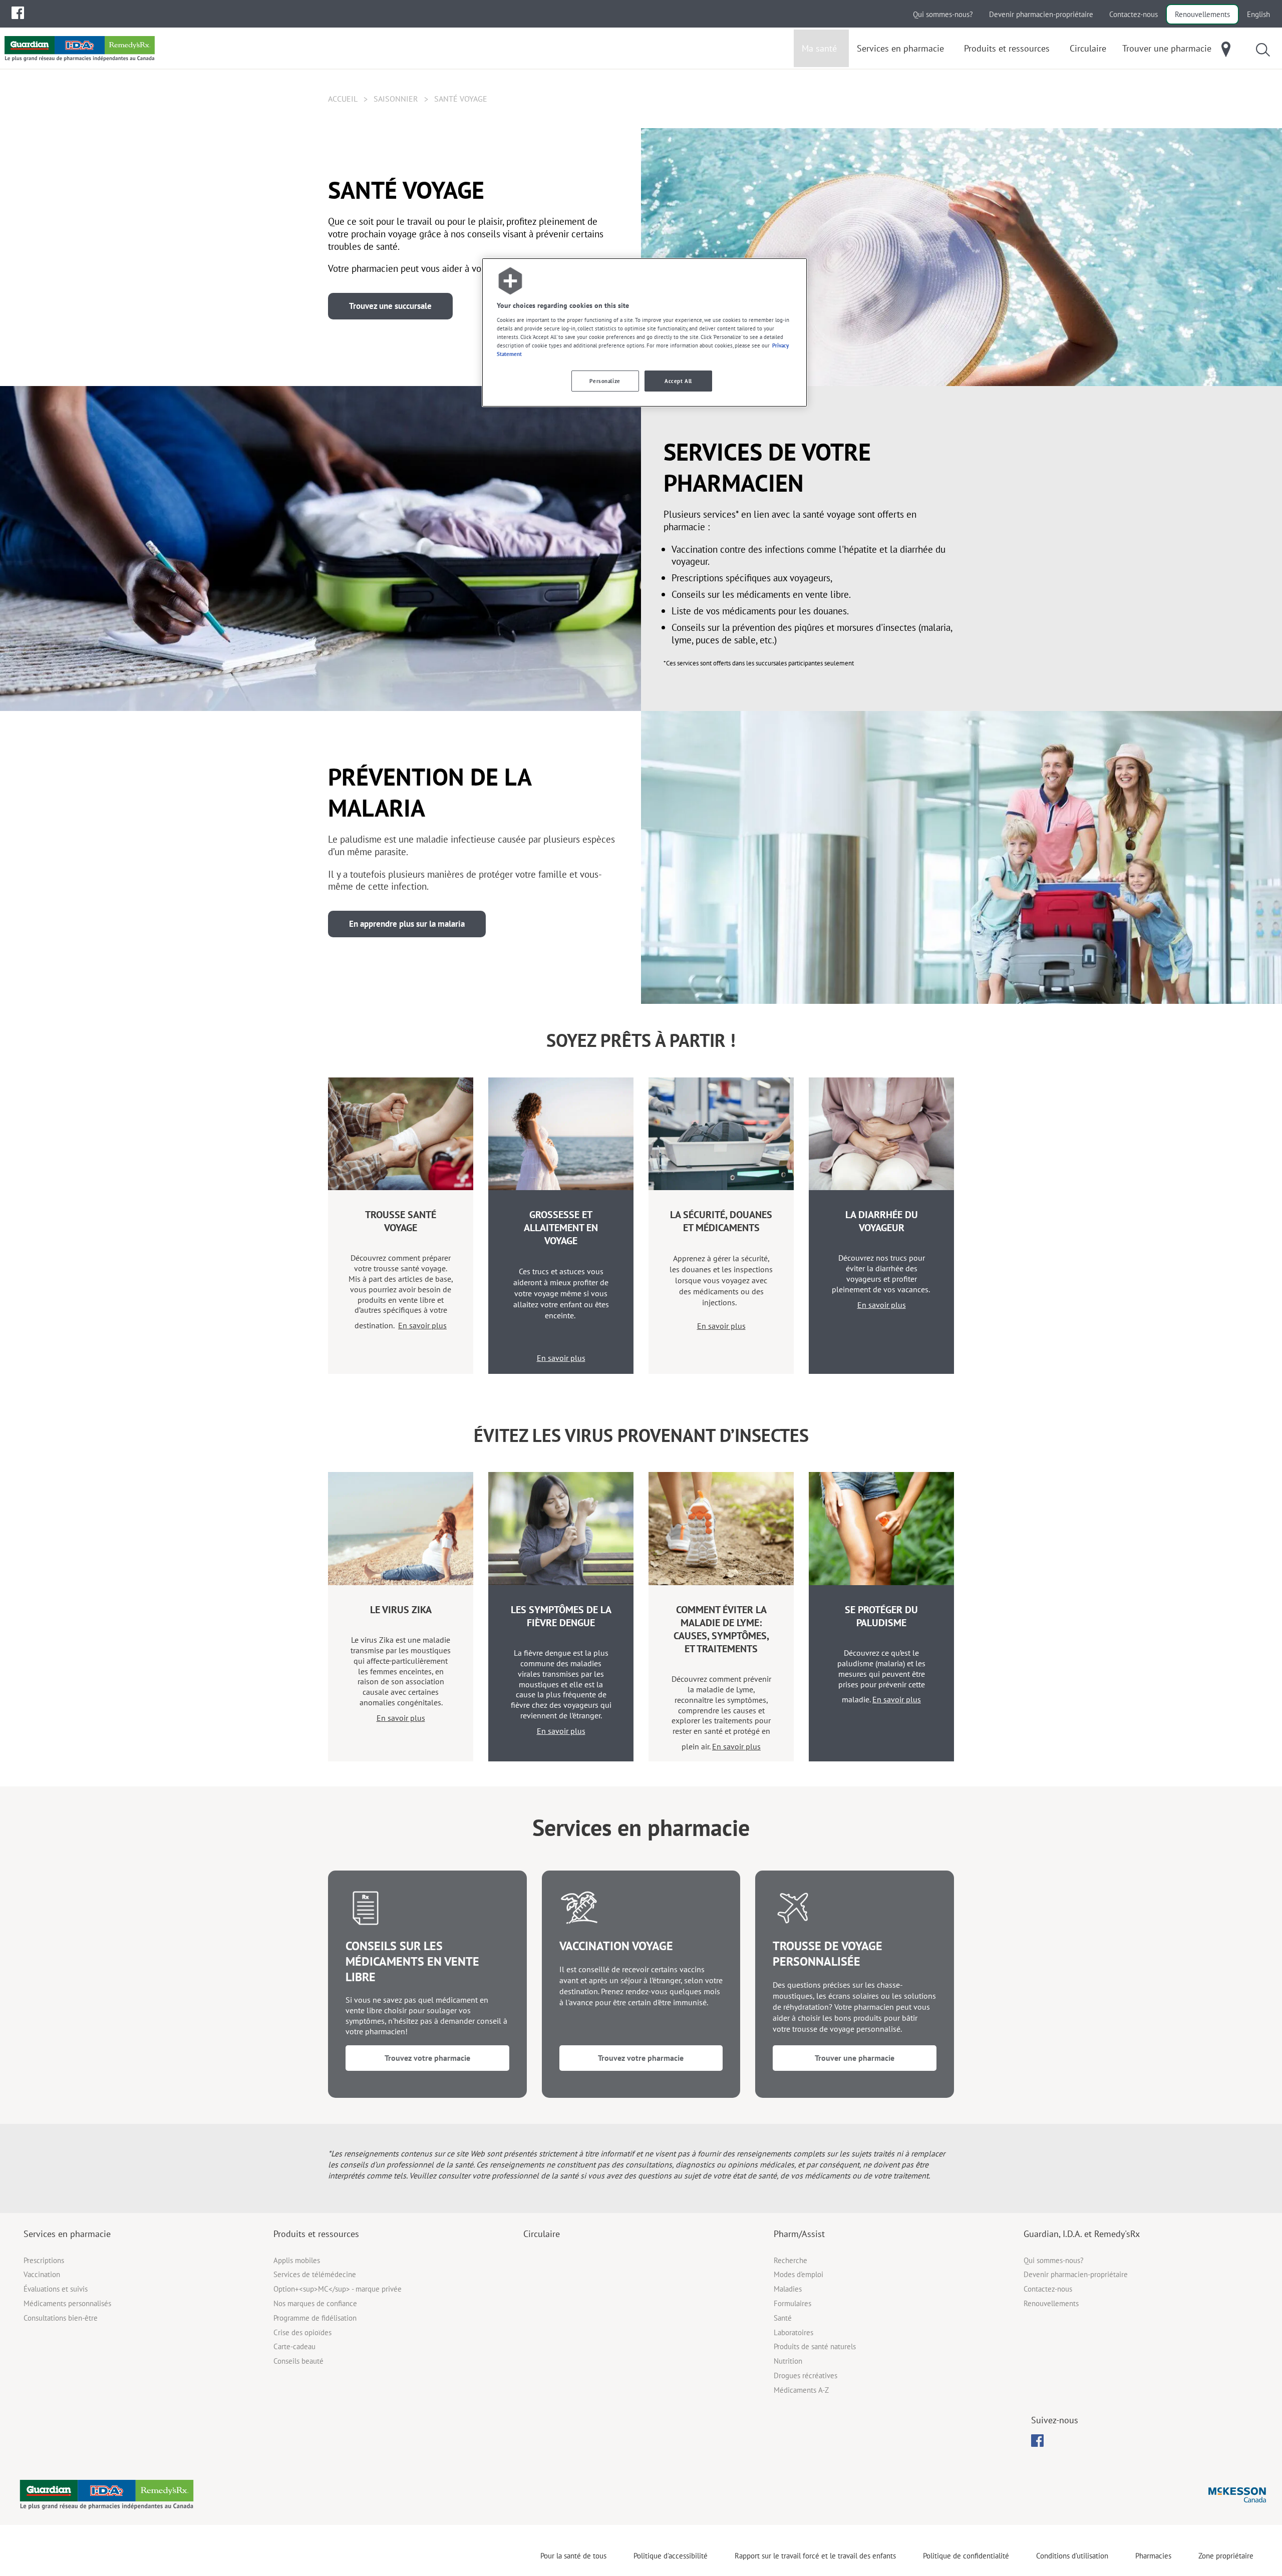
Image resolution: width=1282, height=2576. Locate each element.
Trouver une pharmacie (855, 2058)
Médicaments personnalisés (67, 2303)
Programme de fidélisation (315, 2318)
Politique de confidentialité (966, 2556)
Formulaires (792, 2303)
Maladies (788, 2289)
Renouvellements (1202, 14)
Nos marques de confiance (315, 2303)
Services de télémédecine (315, 2274)
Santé (783, 2318)
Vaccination (42, 2274)
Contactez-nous (1134, 14)
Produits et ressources (316, 2234)
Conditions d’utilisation (1072, 2556)
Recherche (790, 2260)
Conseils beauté (298, 2361)
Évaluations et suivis (56, 2289)
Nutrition (788, 2361)
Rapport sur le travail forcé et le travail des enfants (815, 2556)
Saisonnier (396, 99)
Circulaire (542, 2234)
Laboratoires (793, 2332)
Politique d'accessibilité (671, 2556)
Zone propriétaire (1226, 2556)
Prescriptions (44, 2260)
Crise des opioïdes (302, 2332)
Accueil (343, 99)
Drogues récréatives (806, 2375)
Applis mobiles (297, 2260)
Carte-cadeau (294, 2346)
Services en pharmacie (67, 2234)
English (1258, 14)
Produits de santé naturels (815, 2346)
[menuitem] (18, 13)
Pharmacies (1153, 2556)
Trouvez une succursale (390, 306)
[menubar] (18, 13)
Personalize (605, 381)
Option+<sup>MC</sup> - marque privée (338, 2289)
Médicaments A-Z (801, 2390)
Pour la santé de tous (573, 2556)
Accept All (678, 381)
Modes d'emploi (798, 2274)
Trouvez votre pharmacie (427, 2058)
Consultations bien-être (61, 2318)
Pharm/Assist (799, 2234)
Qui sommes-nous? (943, 14)
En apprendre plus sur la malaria (407, 924)
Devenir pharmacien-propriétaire (1041, 14)
